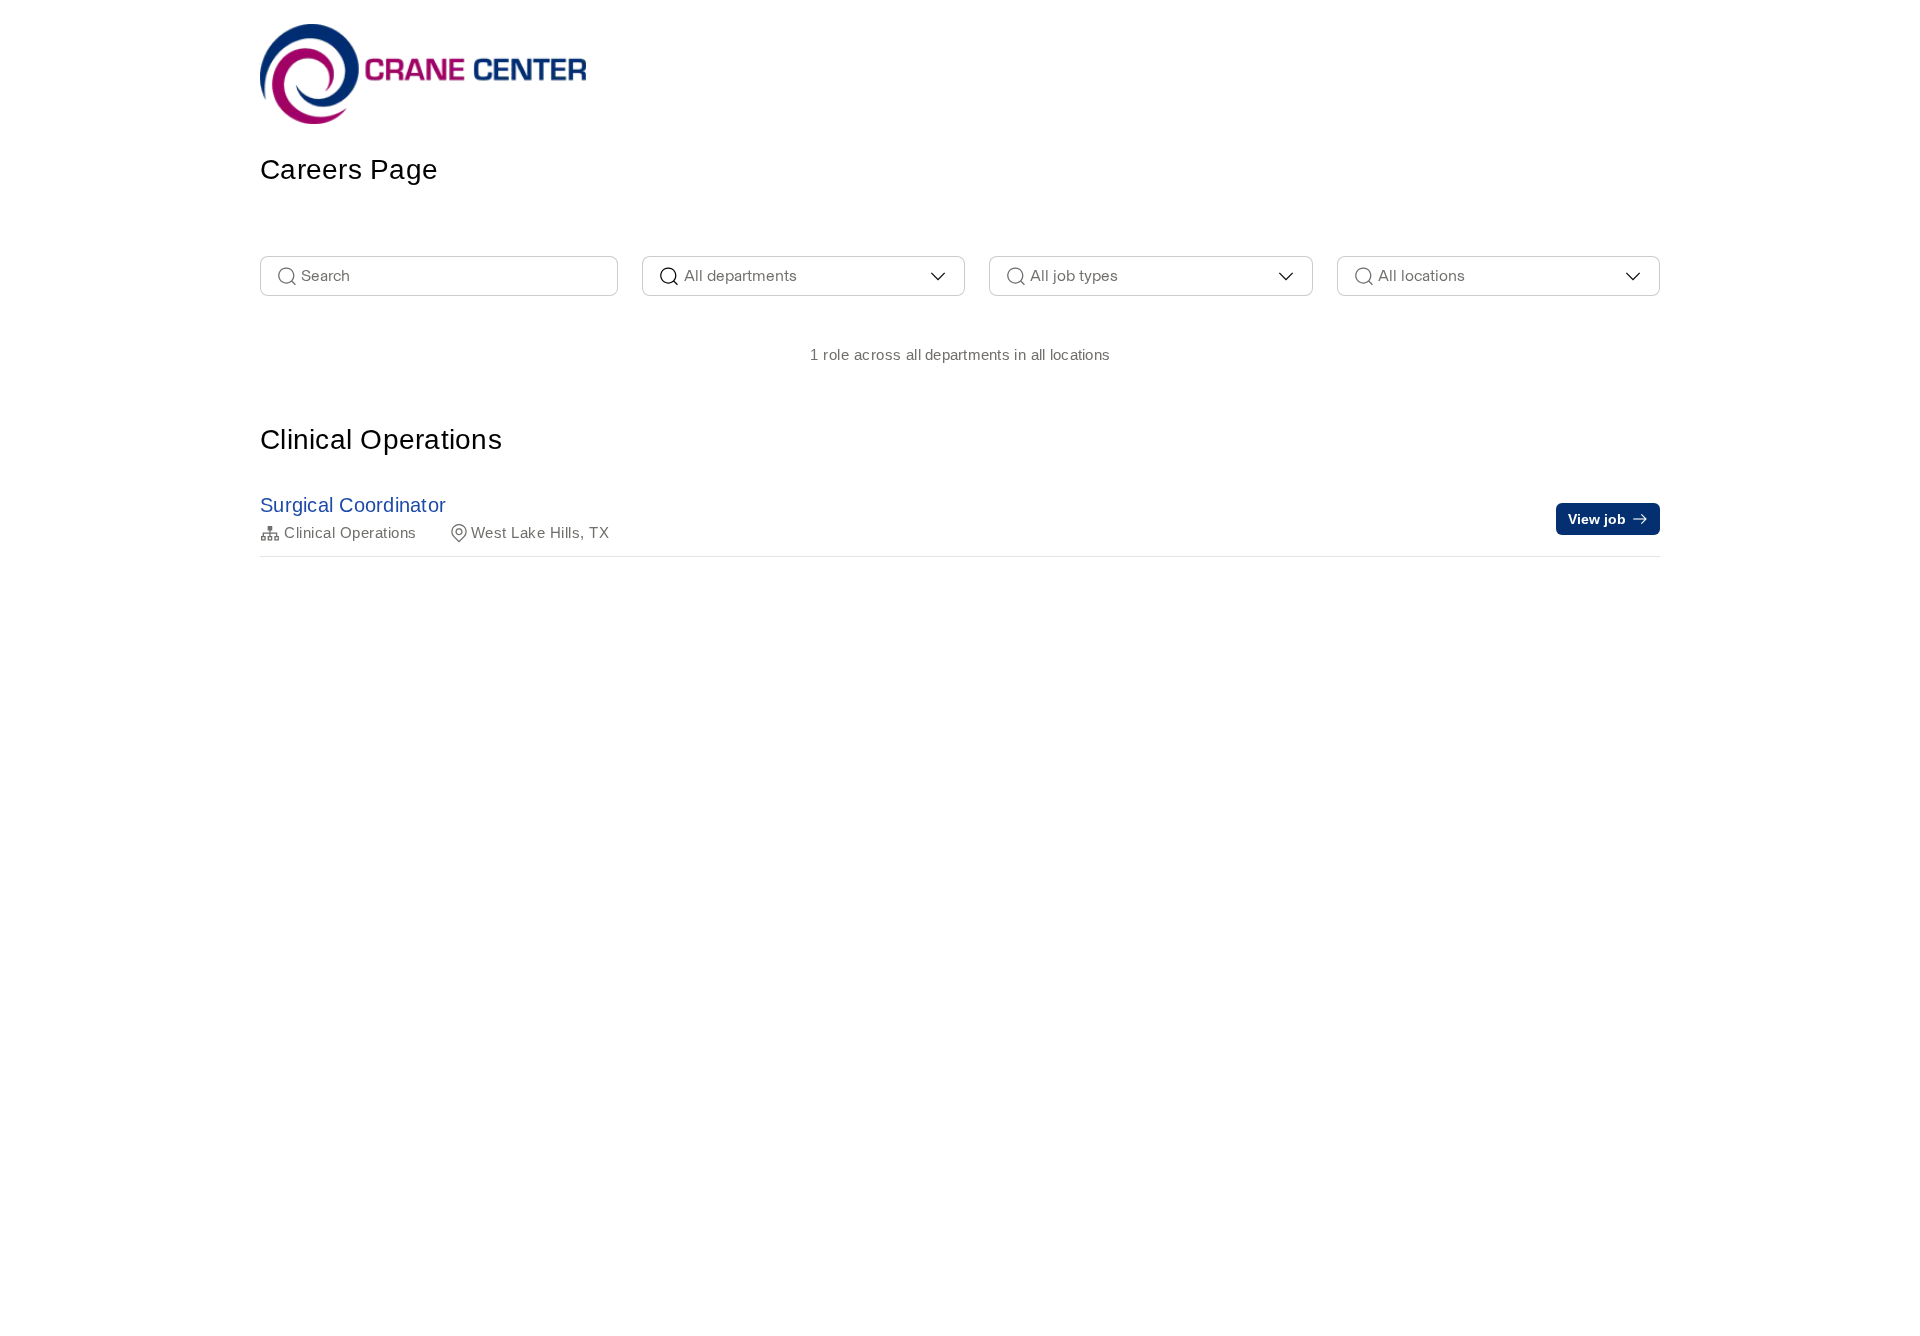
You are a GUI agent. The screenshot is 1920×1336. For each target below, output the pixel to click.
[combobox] (804, 276)
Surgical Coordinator (353, 505)
